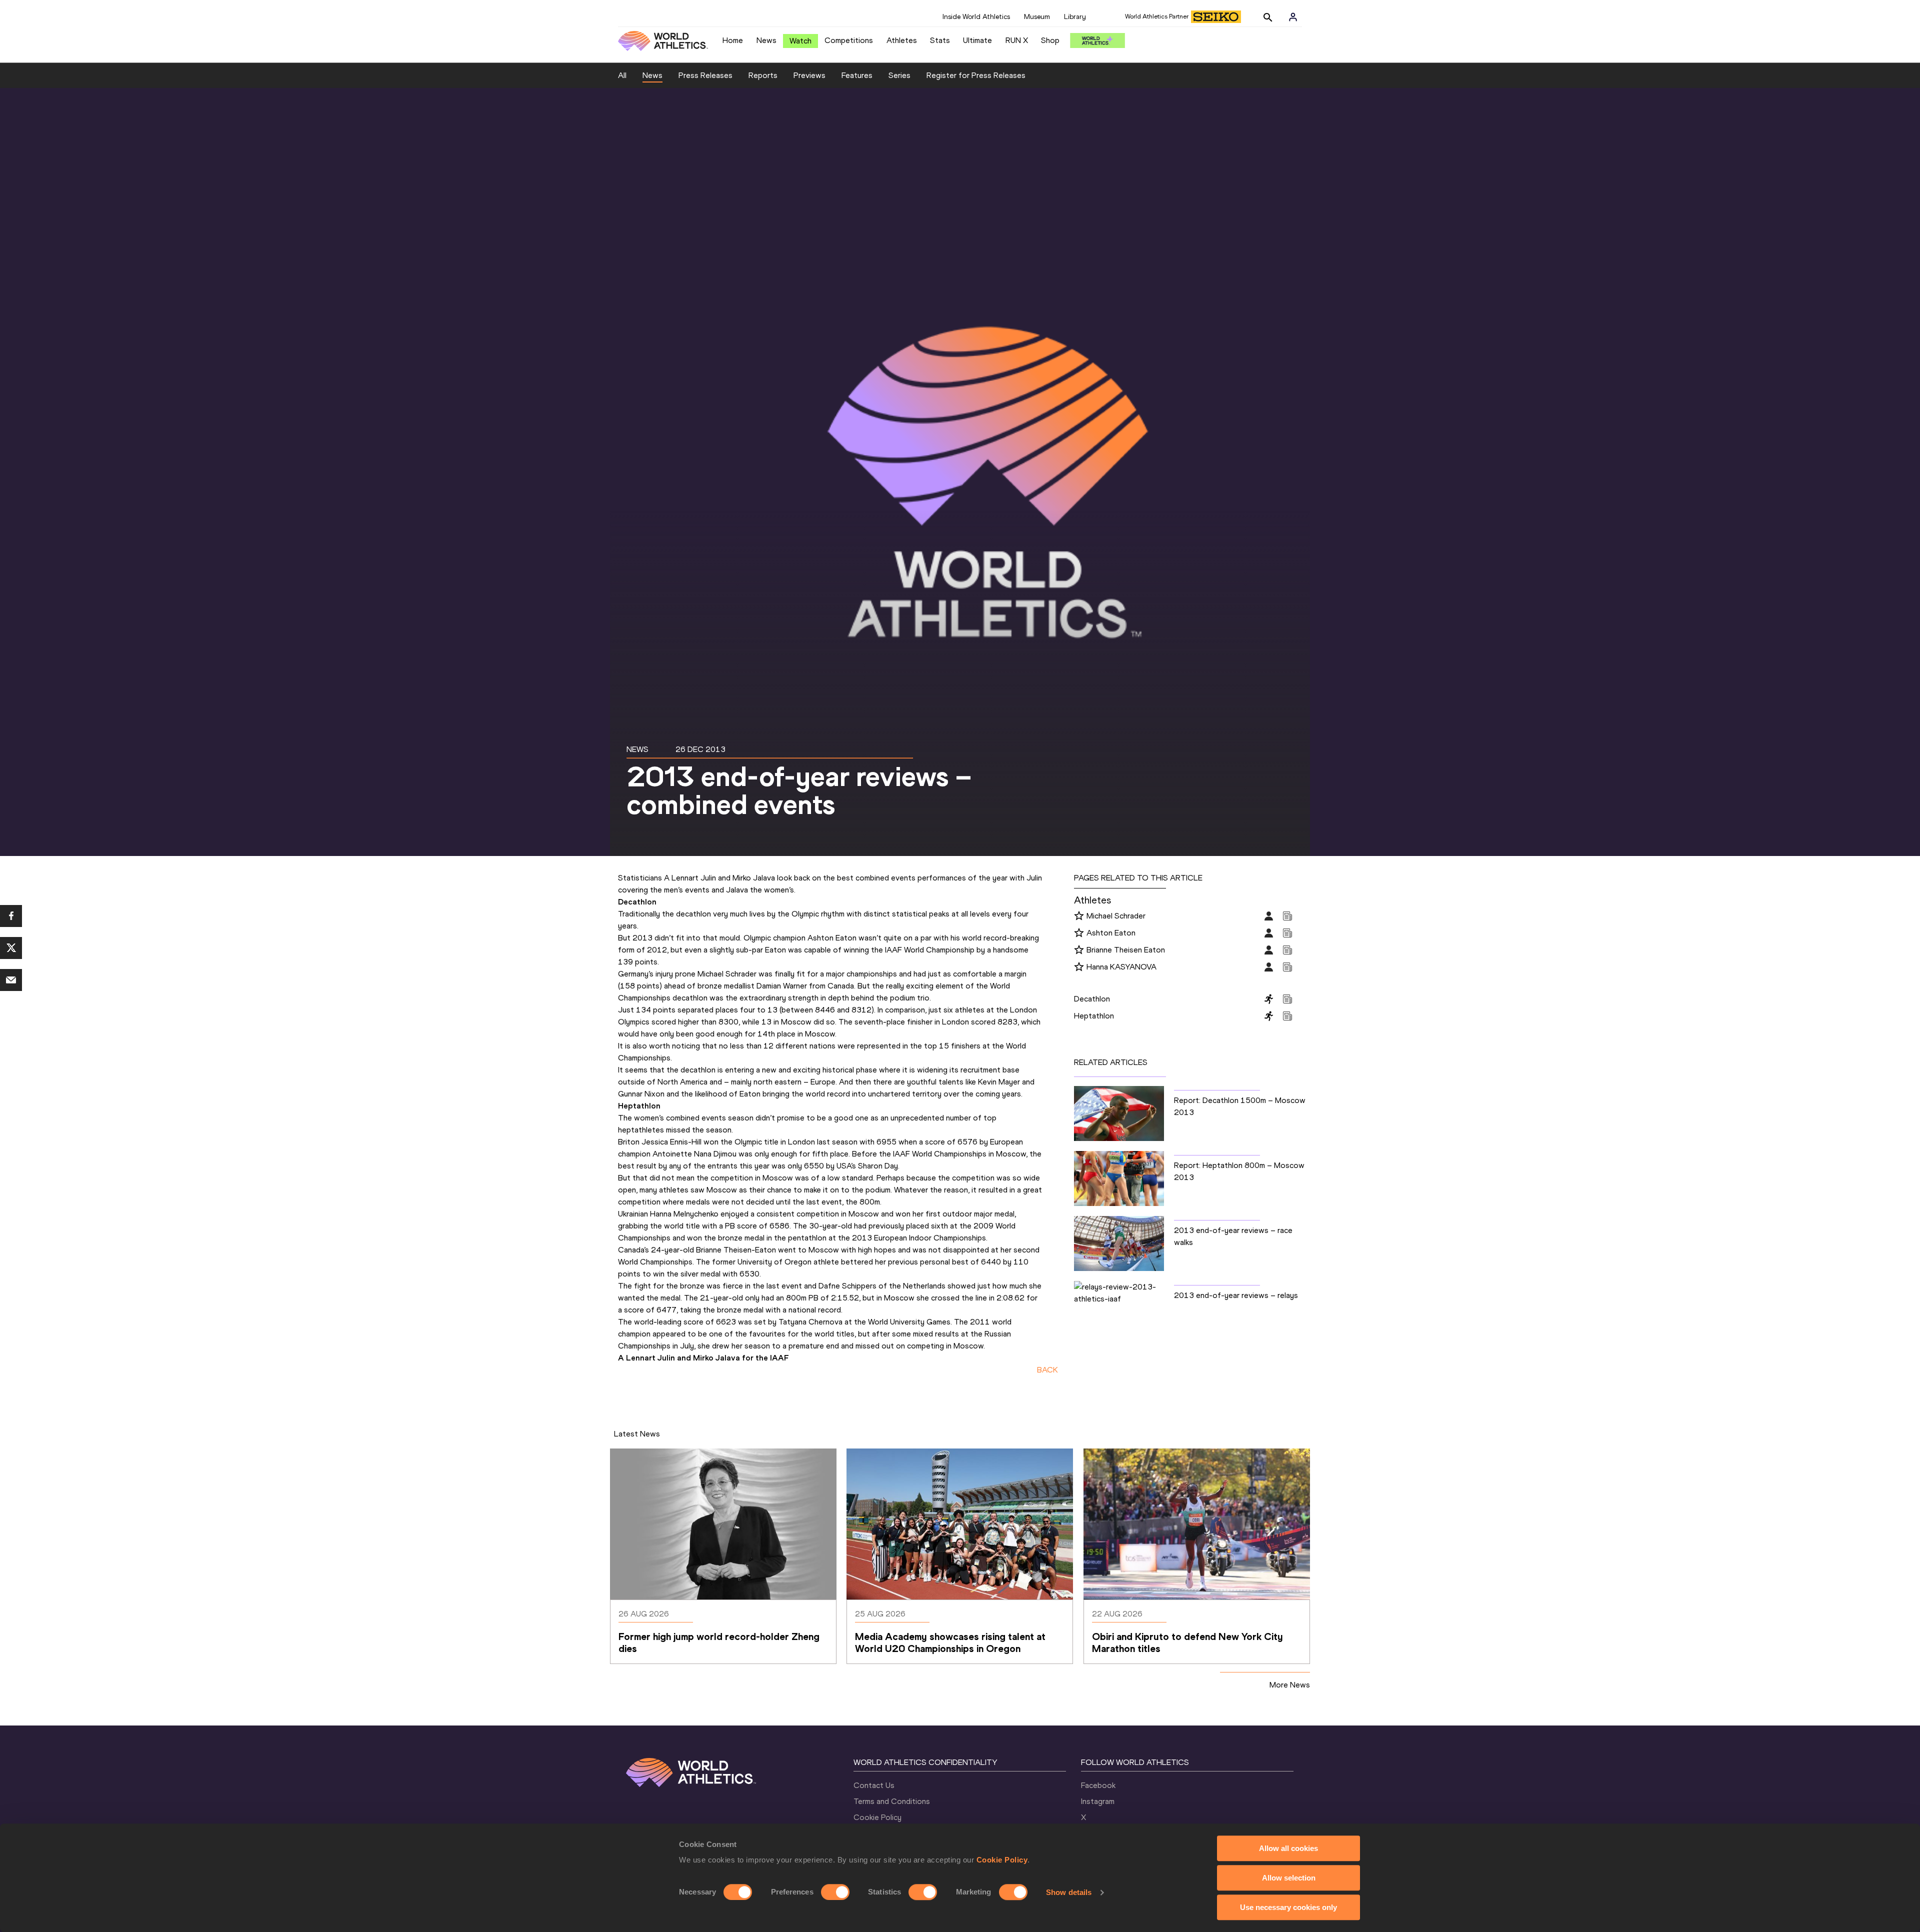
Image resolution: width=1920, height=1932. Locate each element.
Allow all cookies (1288, 1848)
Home (733, 40)
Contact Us (874, 1785)
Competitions (849, 40)
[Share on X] (11, 948)
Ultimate (977, 40)
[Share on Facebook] (11, 916)
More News (1290, 1685)
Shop (1050, 40)
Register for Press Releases (976, 75)
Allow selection (1289, 1878)
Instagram (1098, 1801)
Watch (800, 41)
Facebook (1098, 1785)
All (622, 75)
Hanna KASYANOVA (1121, 967)
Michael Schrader (1116, 916)
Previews (809, 75)
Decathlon (1092, 999)
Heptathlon (1094, 1016)
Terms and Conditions (892, 1801)
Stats (940, 40)
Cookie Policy (1002, 1860)
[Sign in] (1293, 17)
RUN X (1017, 40)
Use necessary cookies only (1288, 1907)
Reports (763, 75)
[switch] (835, 1892)
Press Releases (705, 75)
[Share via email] (11, 980)
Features (857, 75)
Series (899, 75)
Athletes (902, 40)
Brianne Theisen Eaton (1126, 950)
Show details (1069, 1892)
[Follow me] (1079, 916)
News (766, 40)
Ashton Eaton (1111, 933)
